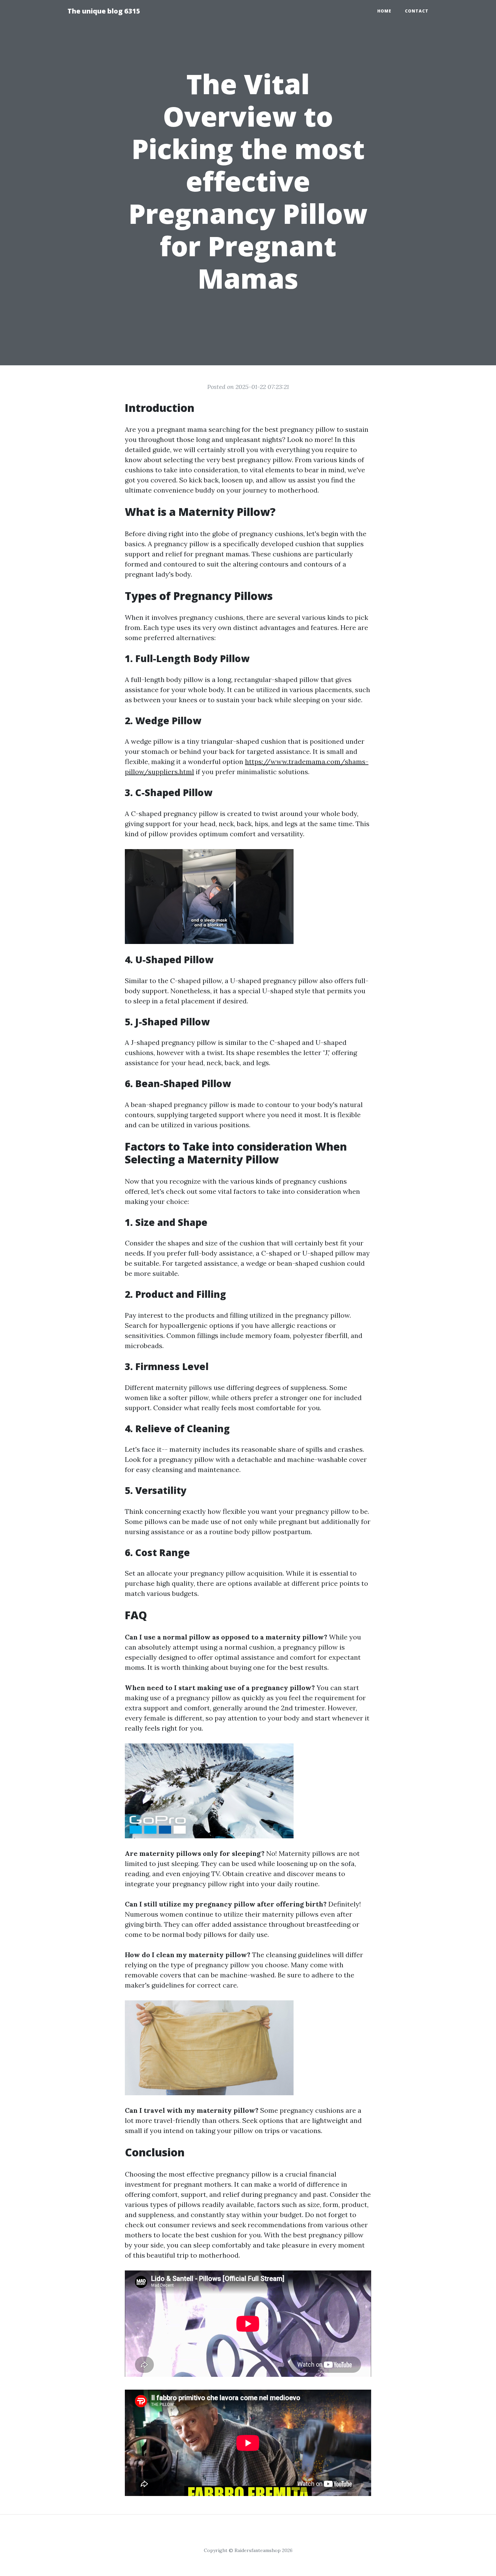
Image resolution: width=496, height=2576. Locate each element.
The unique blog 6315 (104, 11)
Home (384, 11)
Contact (417, 11)
